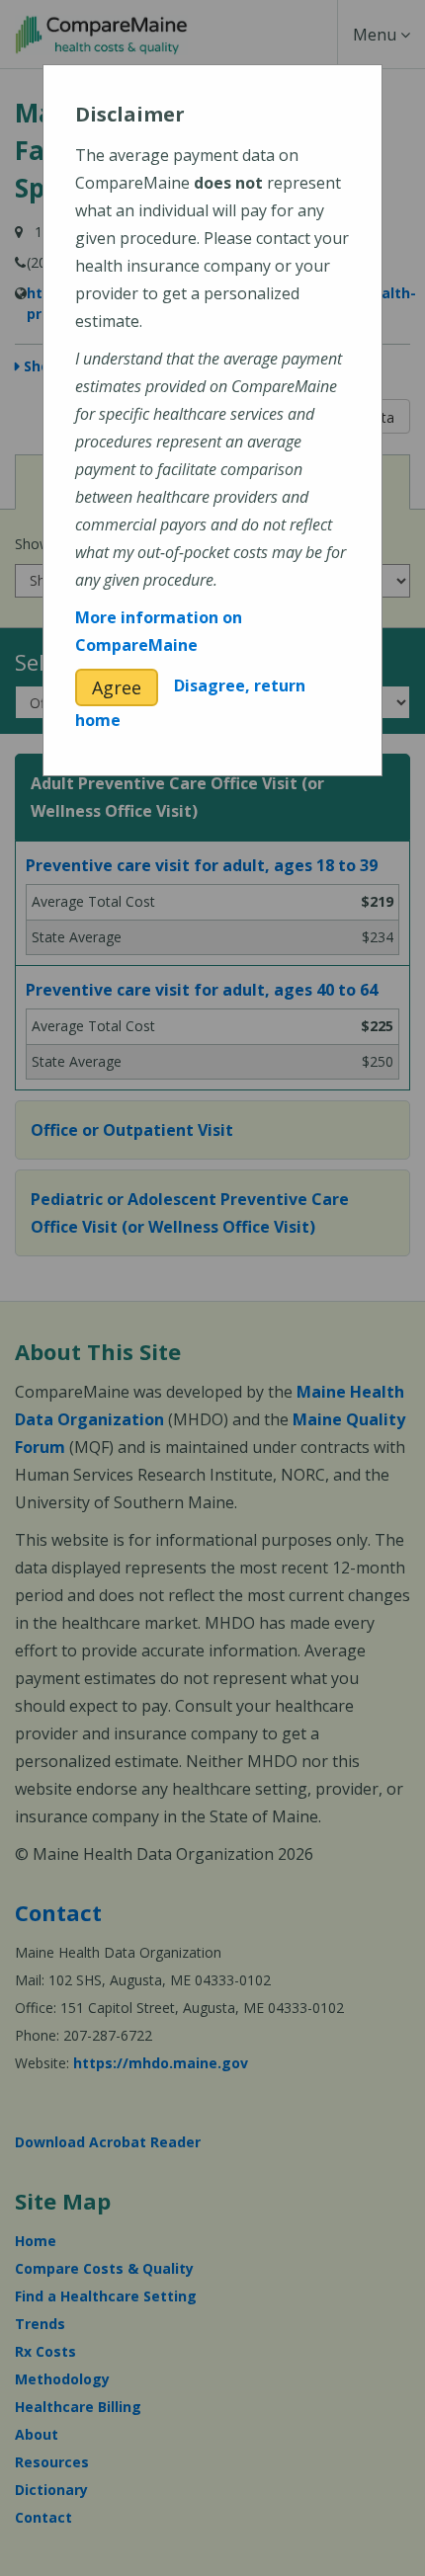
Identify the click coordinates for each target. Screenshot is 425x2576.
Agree (117, 687)
